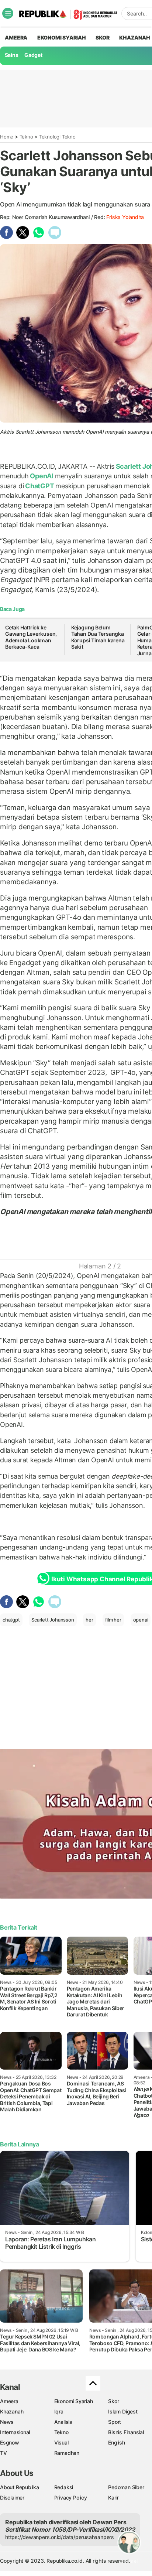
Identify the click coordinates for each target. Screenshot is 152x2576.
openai (141, 1620)
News (7, 2422)
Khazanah (12, 2411)
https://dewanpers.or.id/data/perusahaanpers (60, 2537)
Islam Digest (123, 2411)
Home (7, 137)
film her (113, 1620)
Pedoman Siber (126, 2487)
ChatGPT (39, 486)
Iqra (59, 2411)
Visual (61, 2442)
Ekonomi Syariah (62, 37)
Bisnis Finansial (126, 2432)
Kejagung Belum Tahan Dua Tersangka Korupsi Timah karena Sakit (98, 637)
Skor (113, 2401)
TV (4, 2453)
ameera (16, 37)
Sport (115, 2422)
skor (102, 37)
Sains (12, 55)
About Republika (20, 2487)
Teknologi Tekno (57, 137)
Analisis (63, 2422)
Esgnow (10, 2442)
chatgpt (11, 1620)
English (117, 2442)
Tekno (26, 137)
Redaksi (64, 2487)
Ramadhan (67, 2453)
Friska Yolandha (125, 217)
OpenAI (42, 476)
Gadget (33, 55)
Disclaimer (12, 2498)
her (89, 1620)
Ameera (9, 2401)
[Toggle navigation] (8, 13)
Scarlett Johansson (53, 1620)
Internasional (15, 2432)
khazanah (134, 37)
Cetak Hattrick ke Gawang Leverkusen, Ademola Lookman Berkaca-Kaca (31, 637)
